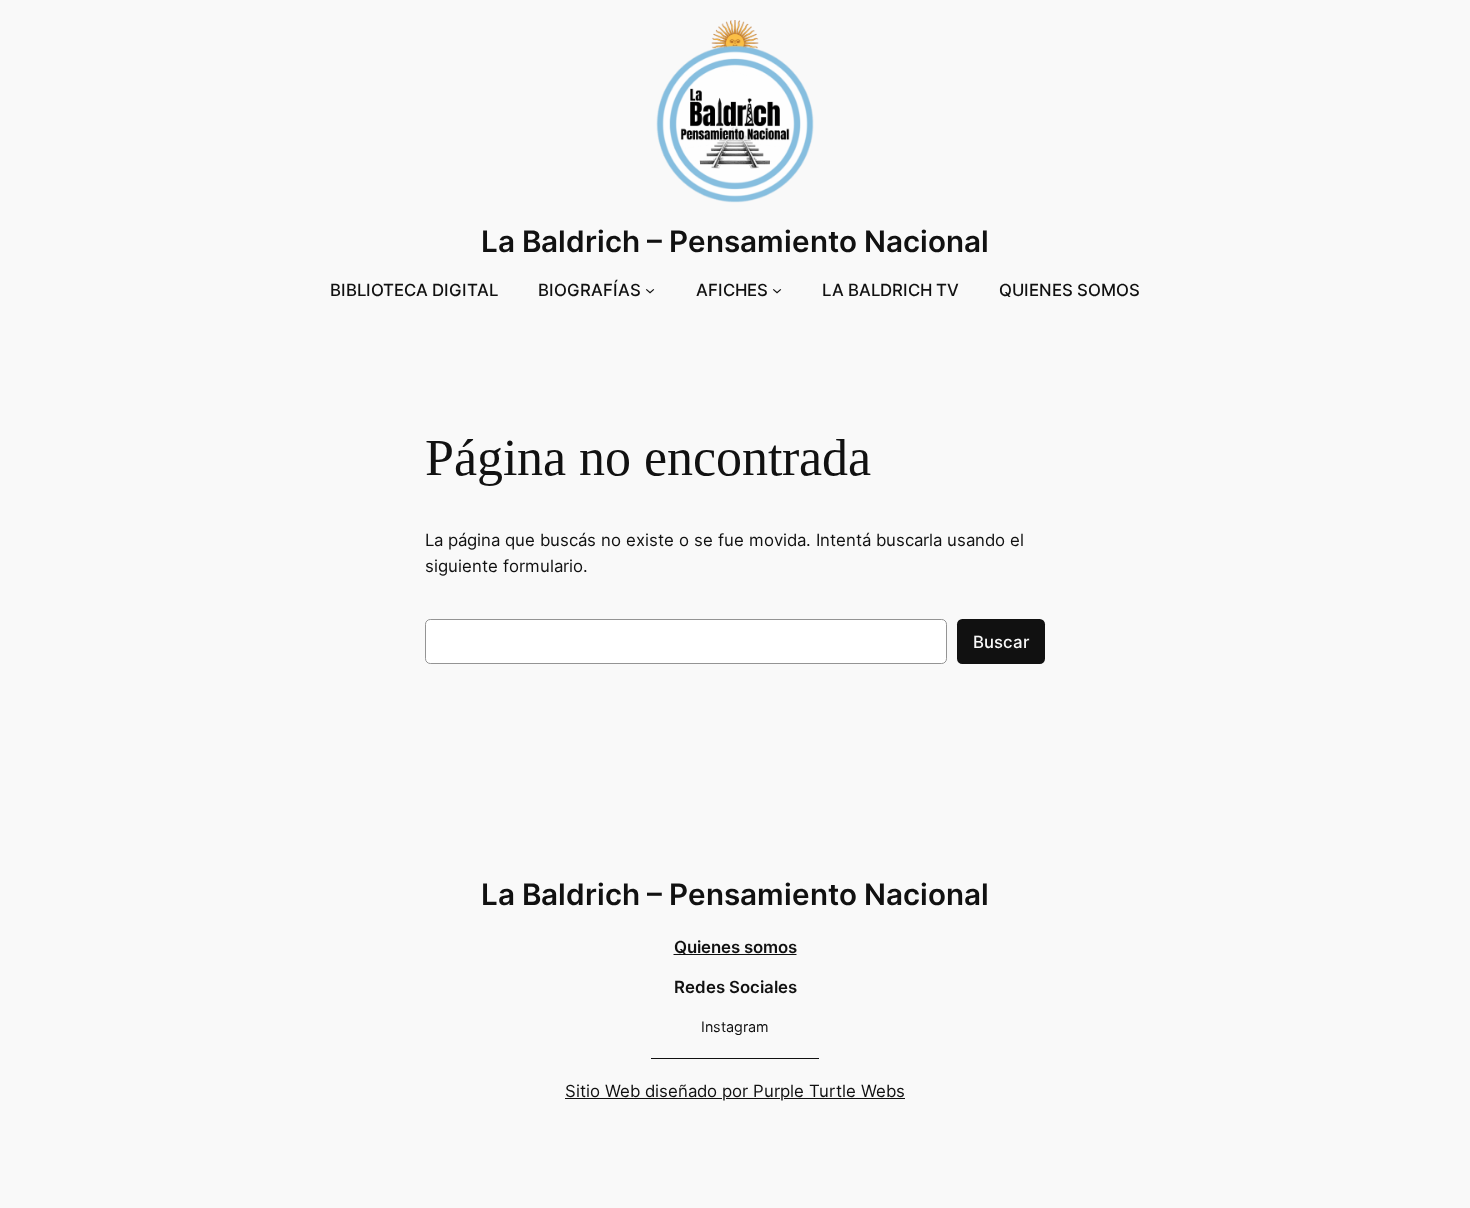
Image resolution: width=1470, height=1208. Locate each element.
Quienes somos (735, 947)
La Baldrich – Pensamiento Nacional (735, 241)
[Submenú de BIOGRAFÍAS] (650, 290)
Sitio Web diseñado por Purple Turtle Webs (735, 1091)
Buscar (1001, 642)
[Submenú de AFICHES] (777, 290)
